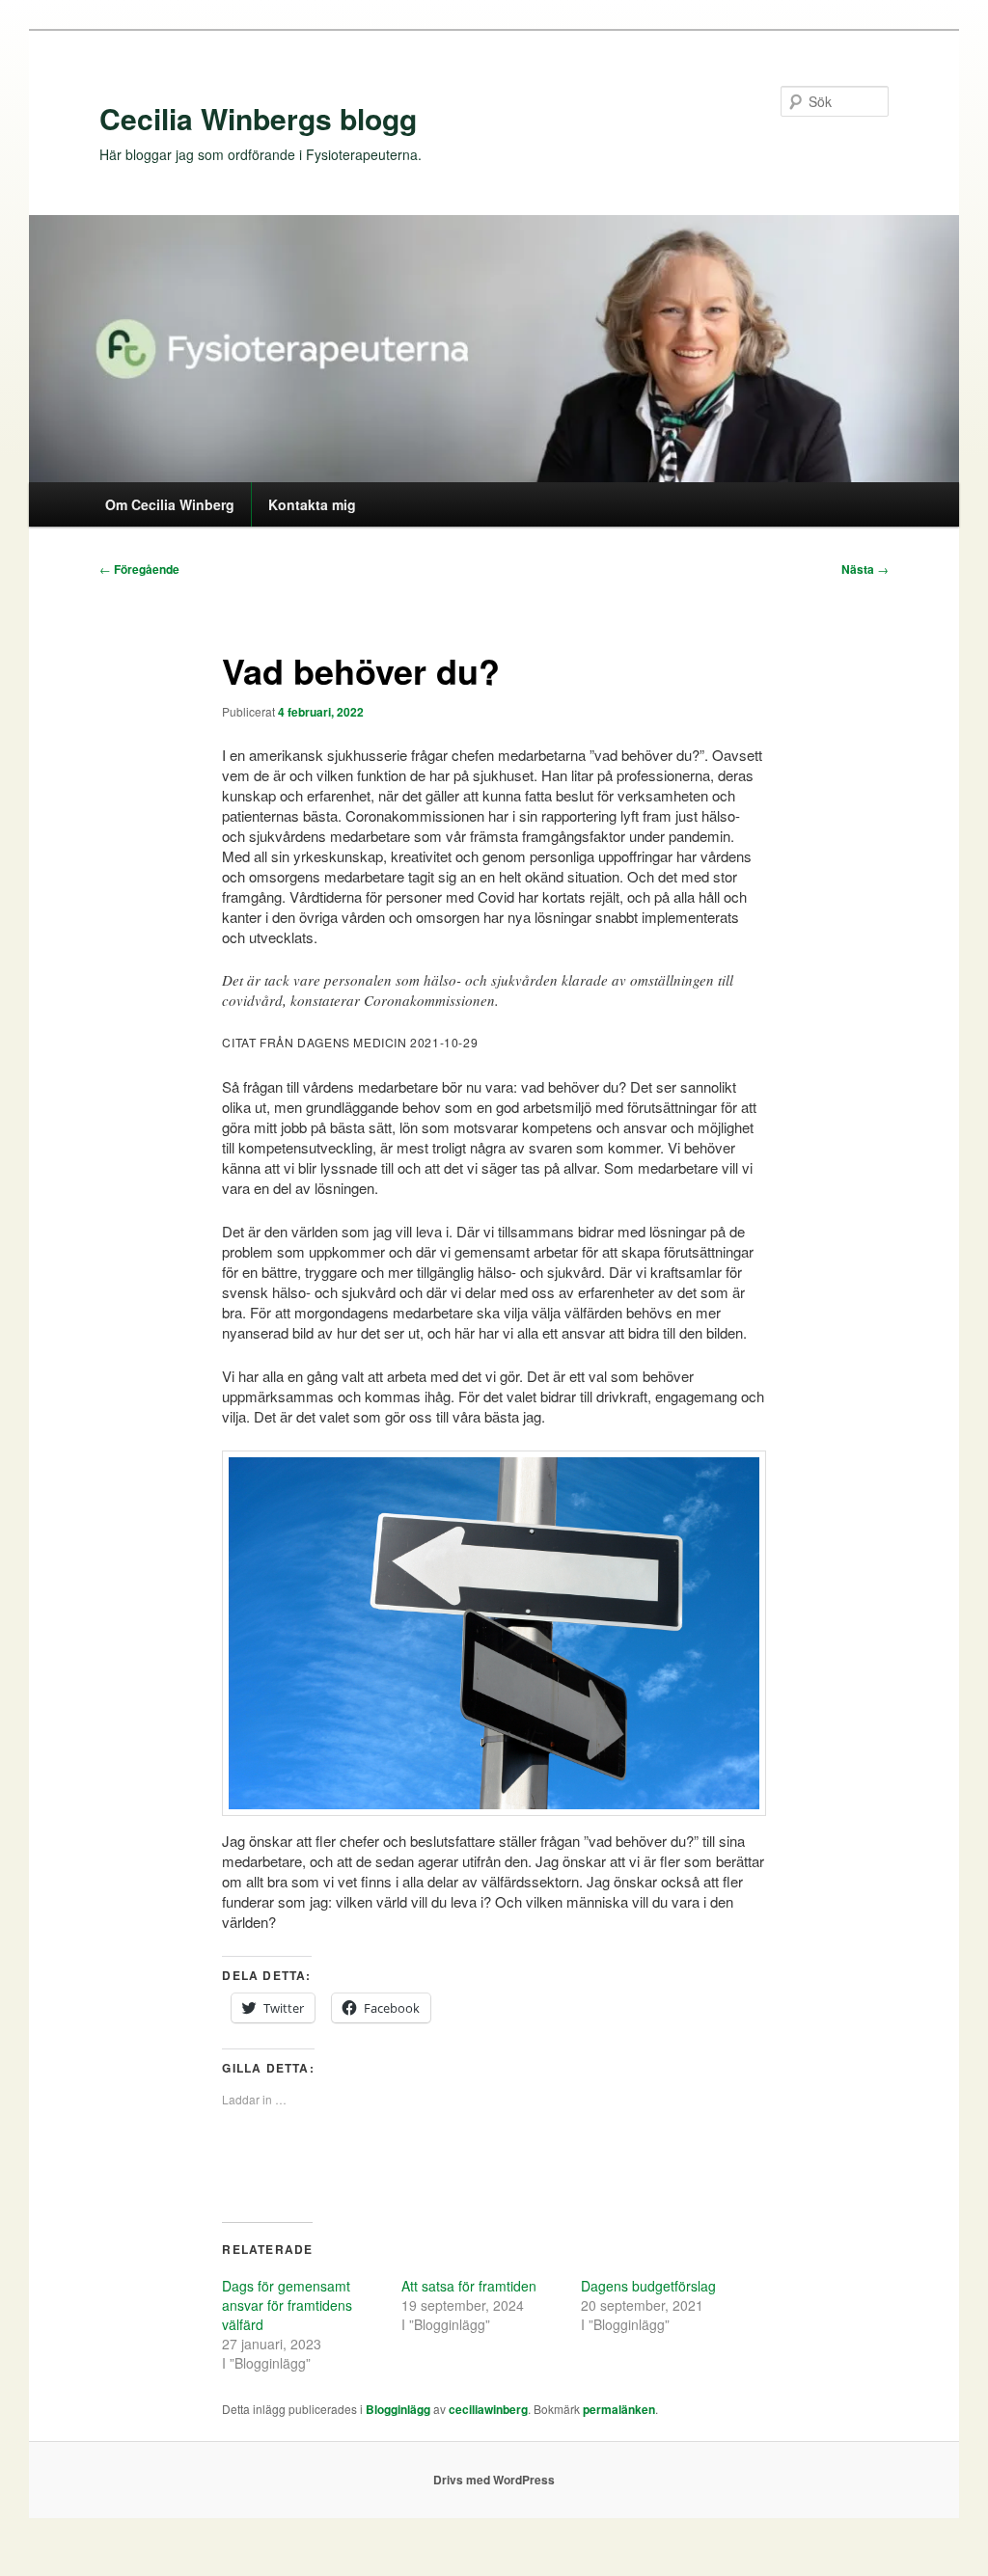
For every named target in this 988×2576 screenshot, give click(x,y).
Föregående (139, 569)
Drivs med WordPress (494, 2480)
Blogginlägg (398, 2409)
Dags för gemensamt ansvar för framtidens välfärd (287, 2305)
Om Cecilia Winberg (170, 504)
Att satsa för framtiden (469, 2286)
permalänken (619, 2409)
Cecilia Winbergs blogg (258, 118)
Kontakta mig (312, 504)
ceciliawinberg (488, 2409)
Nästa (865, 569)
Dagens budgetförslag (648, 2286)
